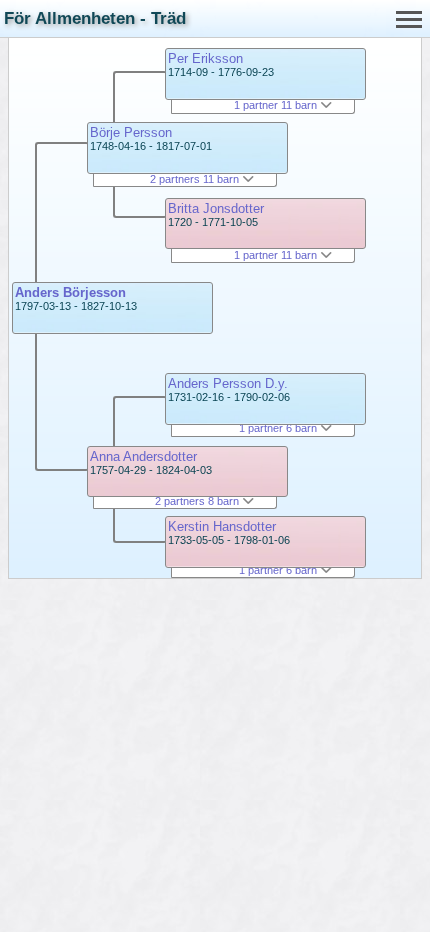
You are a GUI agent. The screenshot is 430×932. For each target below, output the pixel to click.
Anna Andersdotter (143, 456)
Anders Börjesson (70, 292)
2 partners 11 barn (196, 179)
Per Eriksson (205, 58)
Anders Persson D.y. (228, 383)
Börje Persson (131, 132)
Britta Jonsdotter (216, 208)
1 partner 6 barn (279, 428)
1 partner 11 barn (277, 105)
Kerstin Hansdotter (222, 526)
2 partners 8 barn (198, 501)
